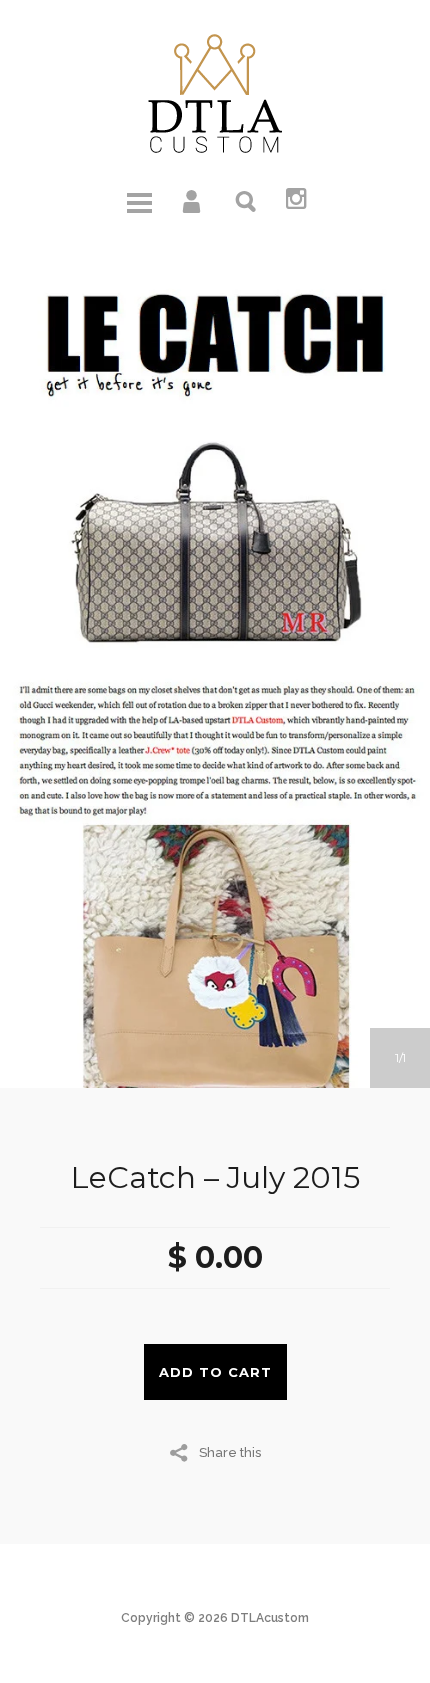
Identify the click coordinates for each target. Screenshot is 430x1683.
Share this (230, 1452)
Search (247, 200)
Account (193, 200)
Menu (139, 200)
